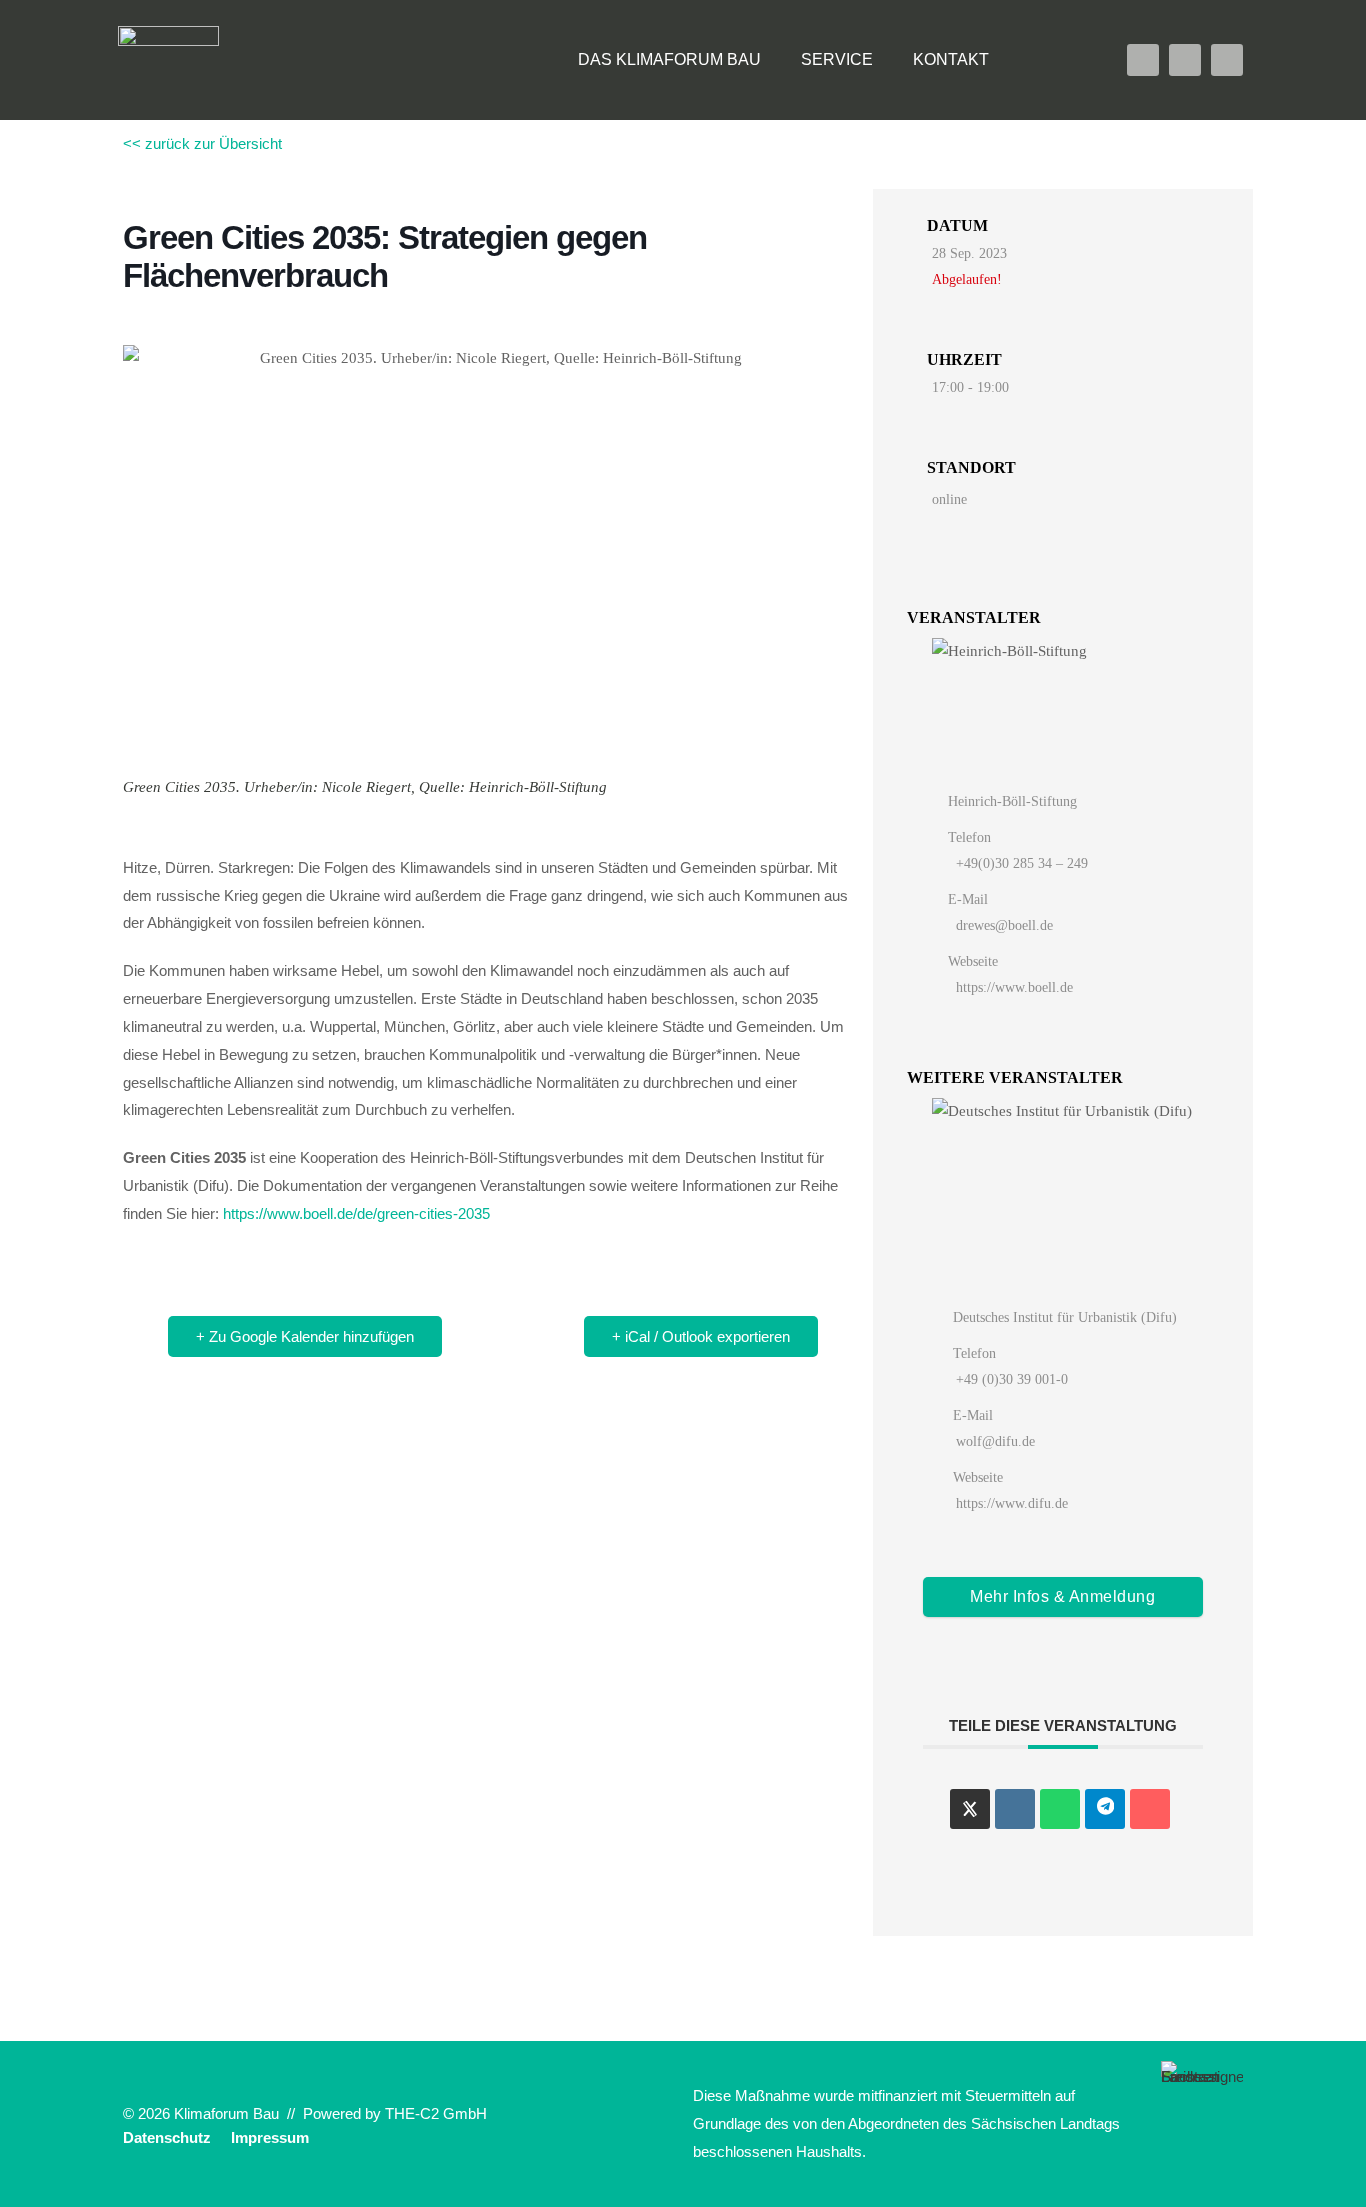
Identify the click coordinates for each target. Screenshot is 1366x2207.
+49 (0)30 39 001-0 (1012, 1379)
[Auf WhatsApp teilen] (1060, 1809)
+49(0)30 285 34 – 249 (1022, 863)
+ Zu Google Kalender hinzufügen (305, 1336)
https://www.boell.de (1014, 987)
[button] (1049, 60)
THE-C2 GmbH (436, 2113)
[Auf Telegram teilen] (1105, 1809)
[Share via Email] (1150, 1809)
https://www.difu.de (1012, 1503)
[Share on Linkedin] (1015, 1809)
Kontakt (951, 59)
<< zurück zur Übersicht (202, 143)
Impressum (270, 2137)
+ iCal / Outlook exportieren (701, 1336)
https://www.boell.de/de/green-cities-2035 (356, 1213)
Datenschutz (167, 2137)
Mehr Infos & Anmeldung (1062, 1596)
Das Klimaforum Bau (669, 59)
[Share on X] (970, 1809)
